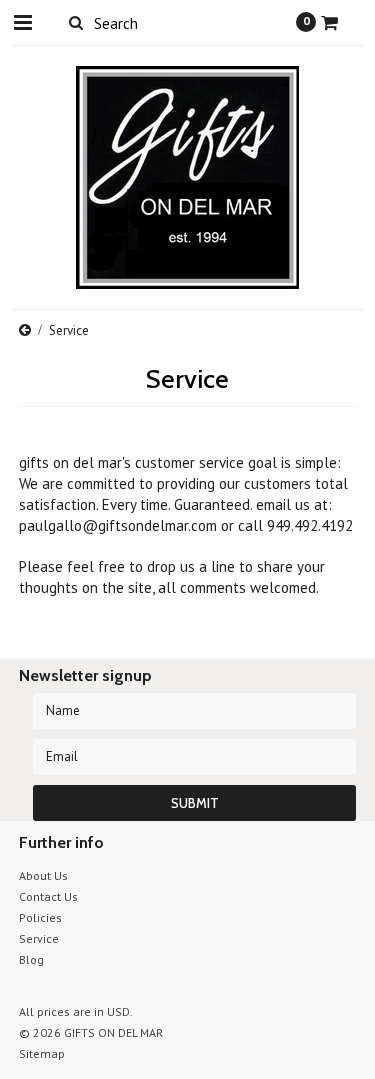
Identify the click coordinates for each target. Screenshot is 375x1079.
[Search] (76, 22)
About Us (43, 875)
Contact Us (48, 896)
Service (39, 938)
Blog (31, 959)
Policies (40, 917)
